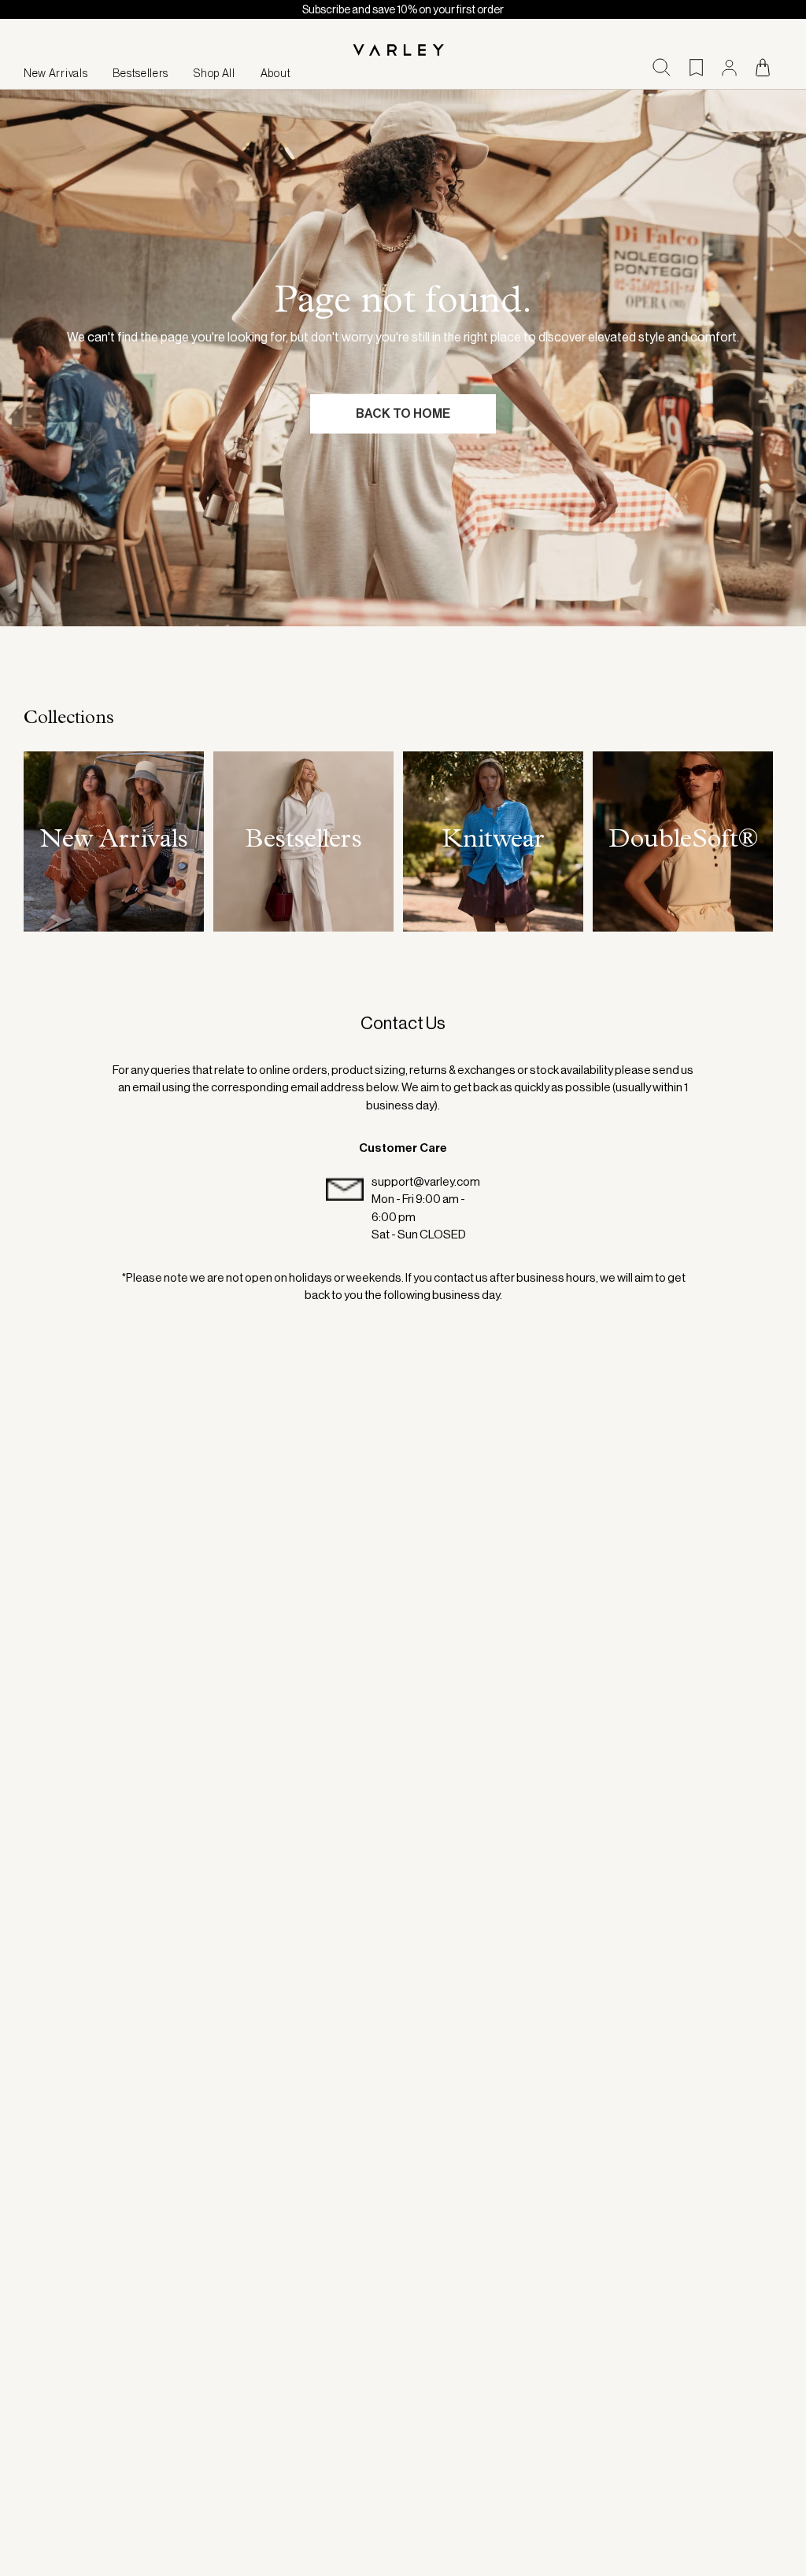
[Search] (662, 67)
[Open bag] (763, 67)
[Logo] (403, 51)
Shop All (214, 73)
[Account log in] (729, 68)
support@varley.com (426, 1181)
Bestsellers (140, 73)
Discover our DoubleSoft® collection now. (566, 9)
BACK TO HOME (403, 413)
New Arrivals (55, 73)
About (276, 73)
